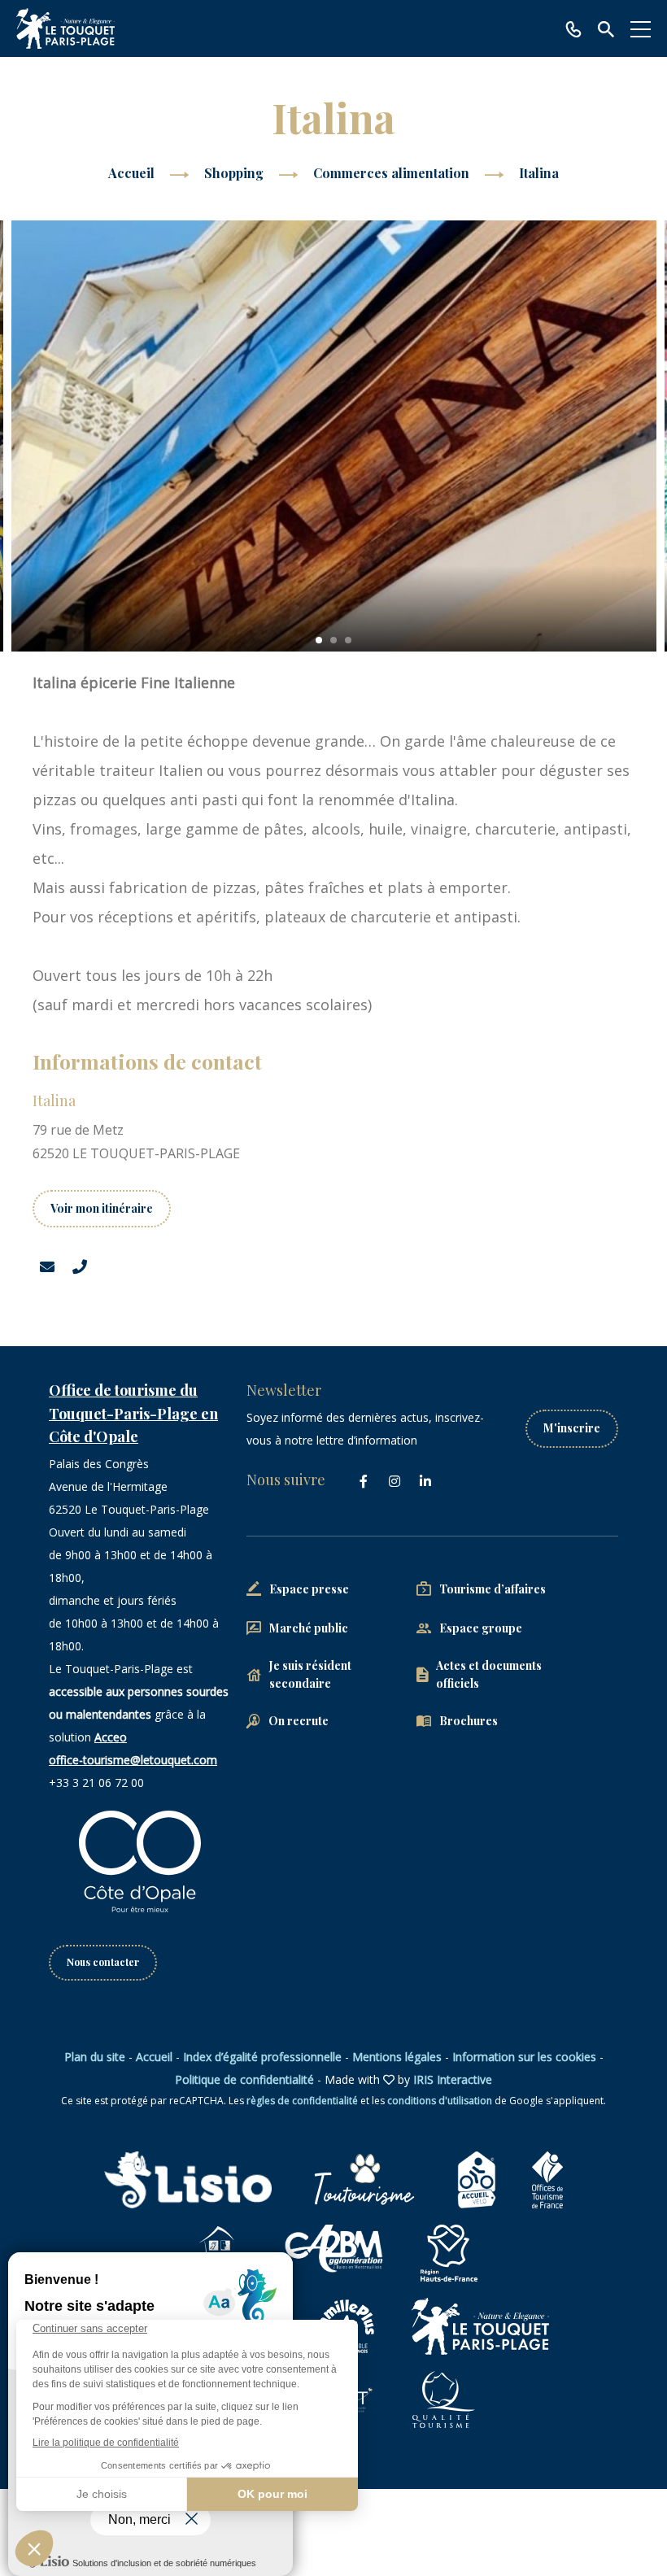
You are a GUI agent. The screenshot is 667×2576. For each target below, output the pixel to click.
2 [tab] (333, 640)
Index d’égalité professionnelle (262, 2057)
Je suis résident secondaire (310, 1674)
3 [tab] (348, 640)
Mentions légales (397, 2057)
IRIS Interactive (453, 2079)
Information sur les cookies (524, 2057)
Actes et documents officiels (489, 1674)
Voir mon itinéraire (102, 1208)
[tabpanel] (334, 436)
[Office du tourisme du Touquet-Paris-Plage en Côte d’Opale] (65, 28)
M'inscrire (572, 1428)
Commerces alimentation (393, 173)
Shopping (235, 173)
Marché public (309, 1628)
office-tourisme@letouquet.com (133, 1760)
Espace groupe (481, 1628)
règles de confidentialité (302, 2101)
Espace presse (309, 1589)
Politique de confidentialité (244, 2079)
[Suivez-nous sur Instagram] (395, 1481)
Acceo (111, 1737)
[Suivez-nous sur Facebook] (364, 1481)
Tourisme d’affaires (493, 1589)
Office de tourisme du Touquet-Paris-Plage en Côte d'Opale (133, 1414)
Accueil (131, 173)
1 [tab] (319, 640)
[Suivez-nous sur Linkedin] (425, 1481)
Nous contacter (103, 1962)
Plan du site (95, 2057)
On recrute (299, 1721)
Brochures (469, 1721)
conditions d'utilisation (440, 2101)
